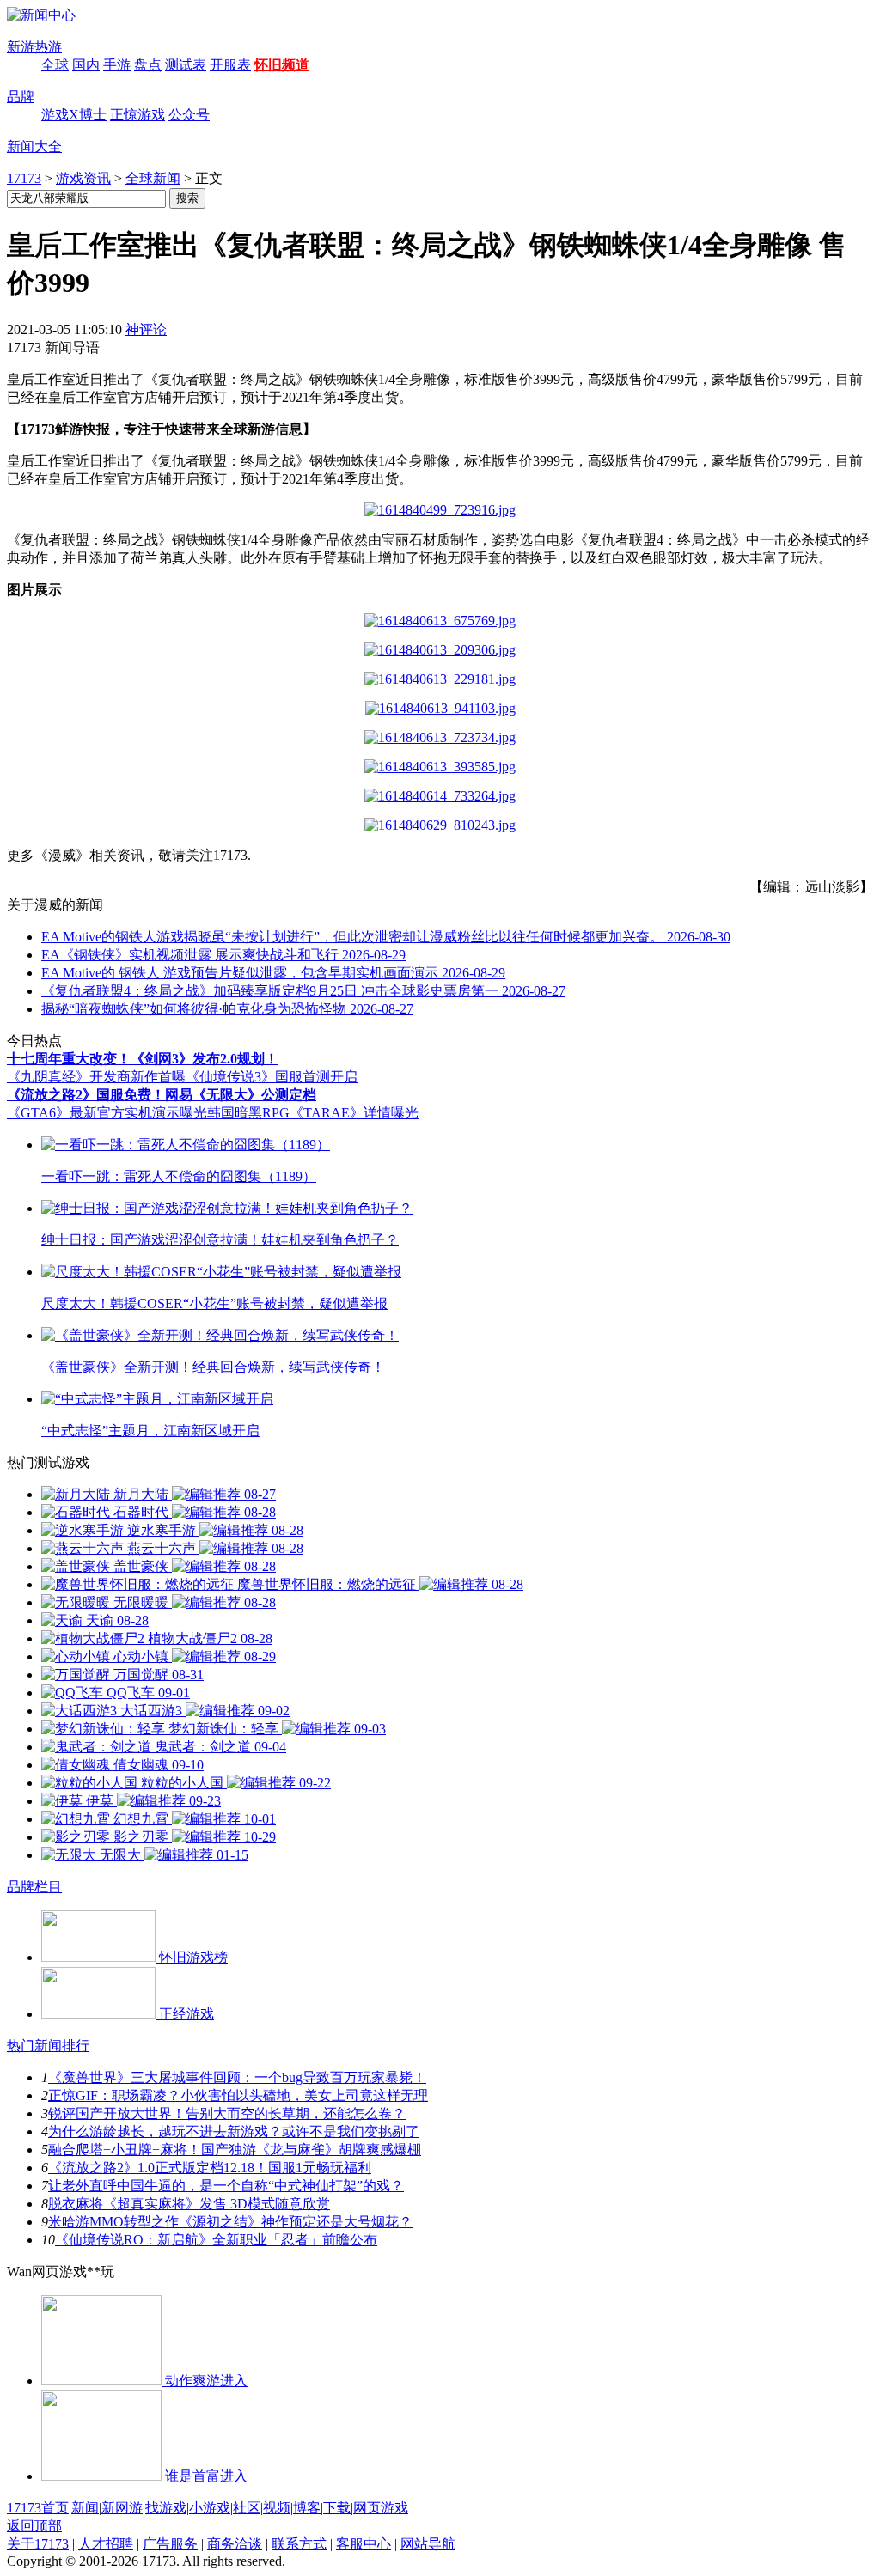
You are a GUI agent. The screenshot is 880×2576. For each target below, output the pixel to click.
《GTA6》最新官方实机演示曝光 (107, 1113)
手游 (117, 65)
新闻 (85, 2508)
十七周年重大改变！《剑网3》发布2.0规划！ (143, 1059)
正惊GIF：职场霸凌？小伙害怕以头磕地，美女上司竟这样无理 (238, 2095)
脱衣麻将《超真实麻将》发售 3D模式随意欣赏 (189, 2204)
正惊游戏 (137, 115)
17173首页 (38, 2508)
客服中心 (364, 2544)
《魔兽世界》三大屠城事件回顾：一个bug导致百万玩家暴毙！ (237, 2077)
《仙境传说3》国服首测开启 (272, 1077)
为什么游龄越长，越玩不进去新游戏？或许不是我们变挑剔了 (234, 2131)
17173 (24, 178)
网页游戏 (381, 2508)
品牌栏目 (34, 1887)
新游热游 (34, 47)
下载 (337, 2508)
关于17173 (38, 2544)
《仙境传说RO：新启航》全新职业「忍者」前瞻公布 (216, 2240)
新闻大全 (34, 146)
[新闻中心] (41, 15)
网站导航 (428, 2544)
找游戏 (166, 2508)
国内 (86, 65)
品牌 (21, 97)
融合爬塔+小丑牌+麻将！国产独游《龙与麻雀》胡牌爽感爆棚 (235, 2150)
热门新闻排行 (48, 2046)
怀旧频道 (282, 65)
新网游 (122, 2508)
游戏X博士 (74, 115)
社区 (247, 2508)
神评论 (146, 329)
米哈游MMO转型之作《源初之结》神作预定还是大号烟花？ (230, 2222)
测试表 (186, 65)
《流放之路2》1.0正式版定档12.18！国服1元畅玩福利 (210, 2168)
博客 (307, 2508)
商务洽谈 (235, 2544)
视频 (277, 2508)
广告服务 (170, 2544)
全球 (55, 65)
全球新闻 (153, 178)
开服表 (230, 65)
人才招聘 (106, 2544)
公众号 (189, 115)
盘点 (148, 65)
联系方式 (299, 2544)
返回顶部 (34, 2526)
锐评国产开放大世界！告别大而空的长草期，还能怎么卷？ (227, 2113)
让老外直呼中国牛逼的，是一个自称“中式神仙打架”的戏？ (226, 2186)
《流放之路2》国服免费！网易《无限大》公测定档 (162, 1095)
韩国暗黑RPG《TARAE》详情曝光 (313, 1113)
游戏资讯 (83, 178)
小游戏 (210, 2508)
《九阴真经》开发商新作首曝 (96, 1077)
